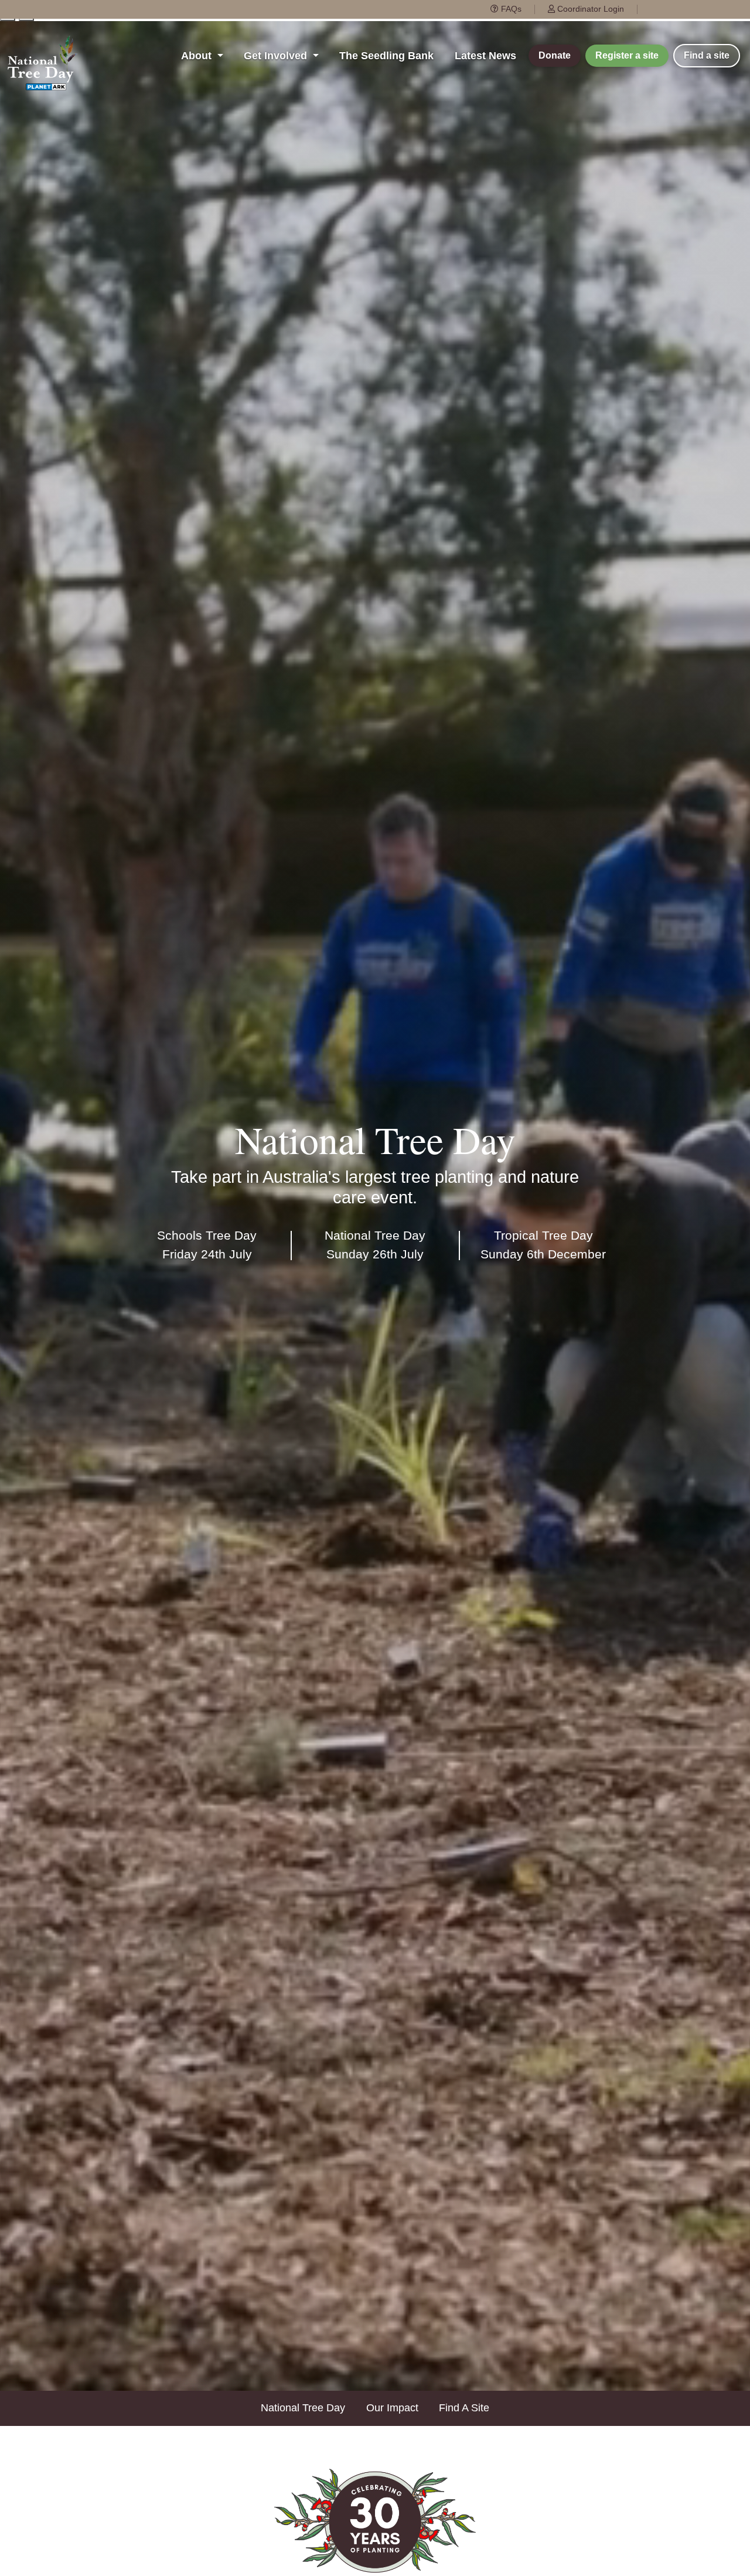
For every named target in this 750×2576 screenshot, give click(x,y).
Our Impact (392, 2408)
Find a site (707, 55)
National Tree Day (303, 2408)
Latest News (485, 56)
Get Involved (277, 56)
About (198, 56)
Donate (555, 55)
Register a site (627, 55)
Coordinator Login (589, 9)
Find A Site (464, 2408)
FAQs (510, 9)
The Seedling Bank (386, 56)
